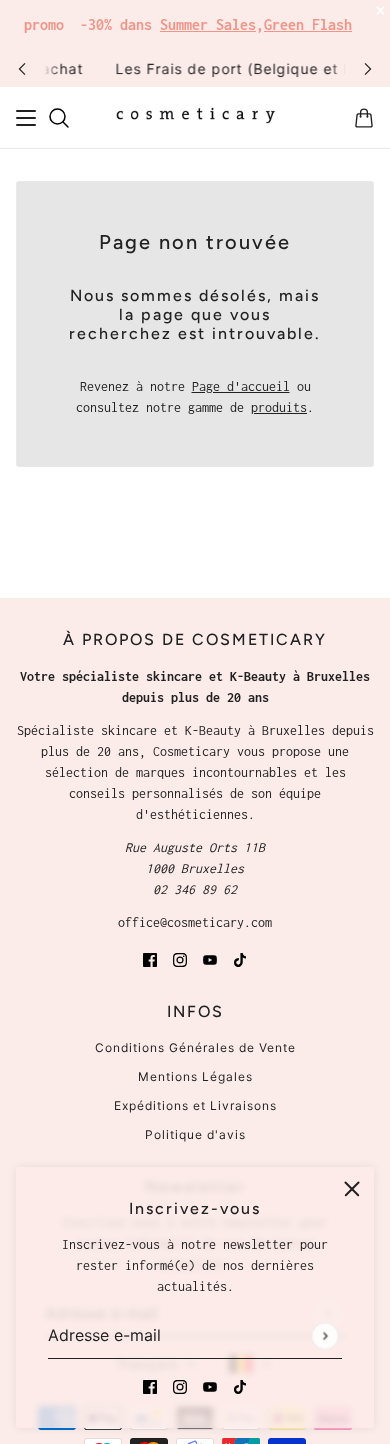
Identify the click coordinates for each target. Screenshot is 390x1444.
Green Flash (308, 24)
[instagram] (180, 1385)
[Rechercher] (59, 118)
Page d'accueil (241, 386)
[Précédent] (22, 68)
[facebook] (150, 1385)
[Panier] (364, 118)
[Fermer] (352, 1189)
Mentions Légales (195, 1076)
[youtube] (210, 1385)
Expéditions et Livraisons (195, 1105)
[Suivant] (368, 68)
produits (279, 407)
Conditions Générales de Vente (195, 1047)
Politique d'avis (195, 1134)
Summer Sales (208, 24)
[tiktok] (240, 1385)
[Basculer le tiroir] (26, 118)
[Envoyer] (324, 1335)
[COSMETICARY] (195, 118)
